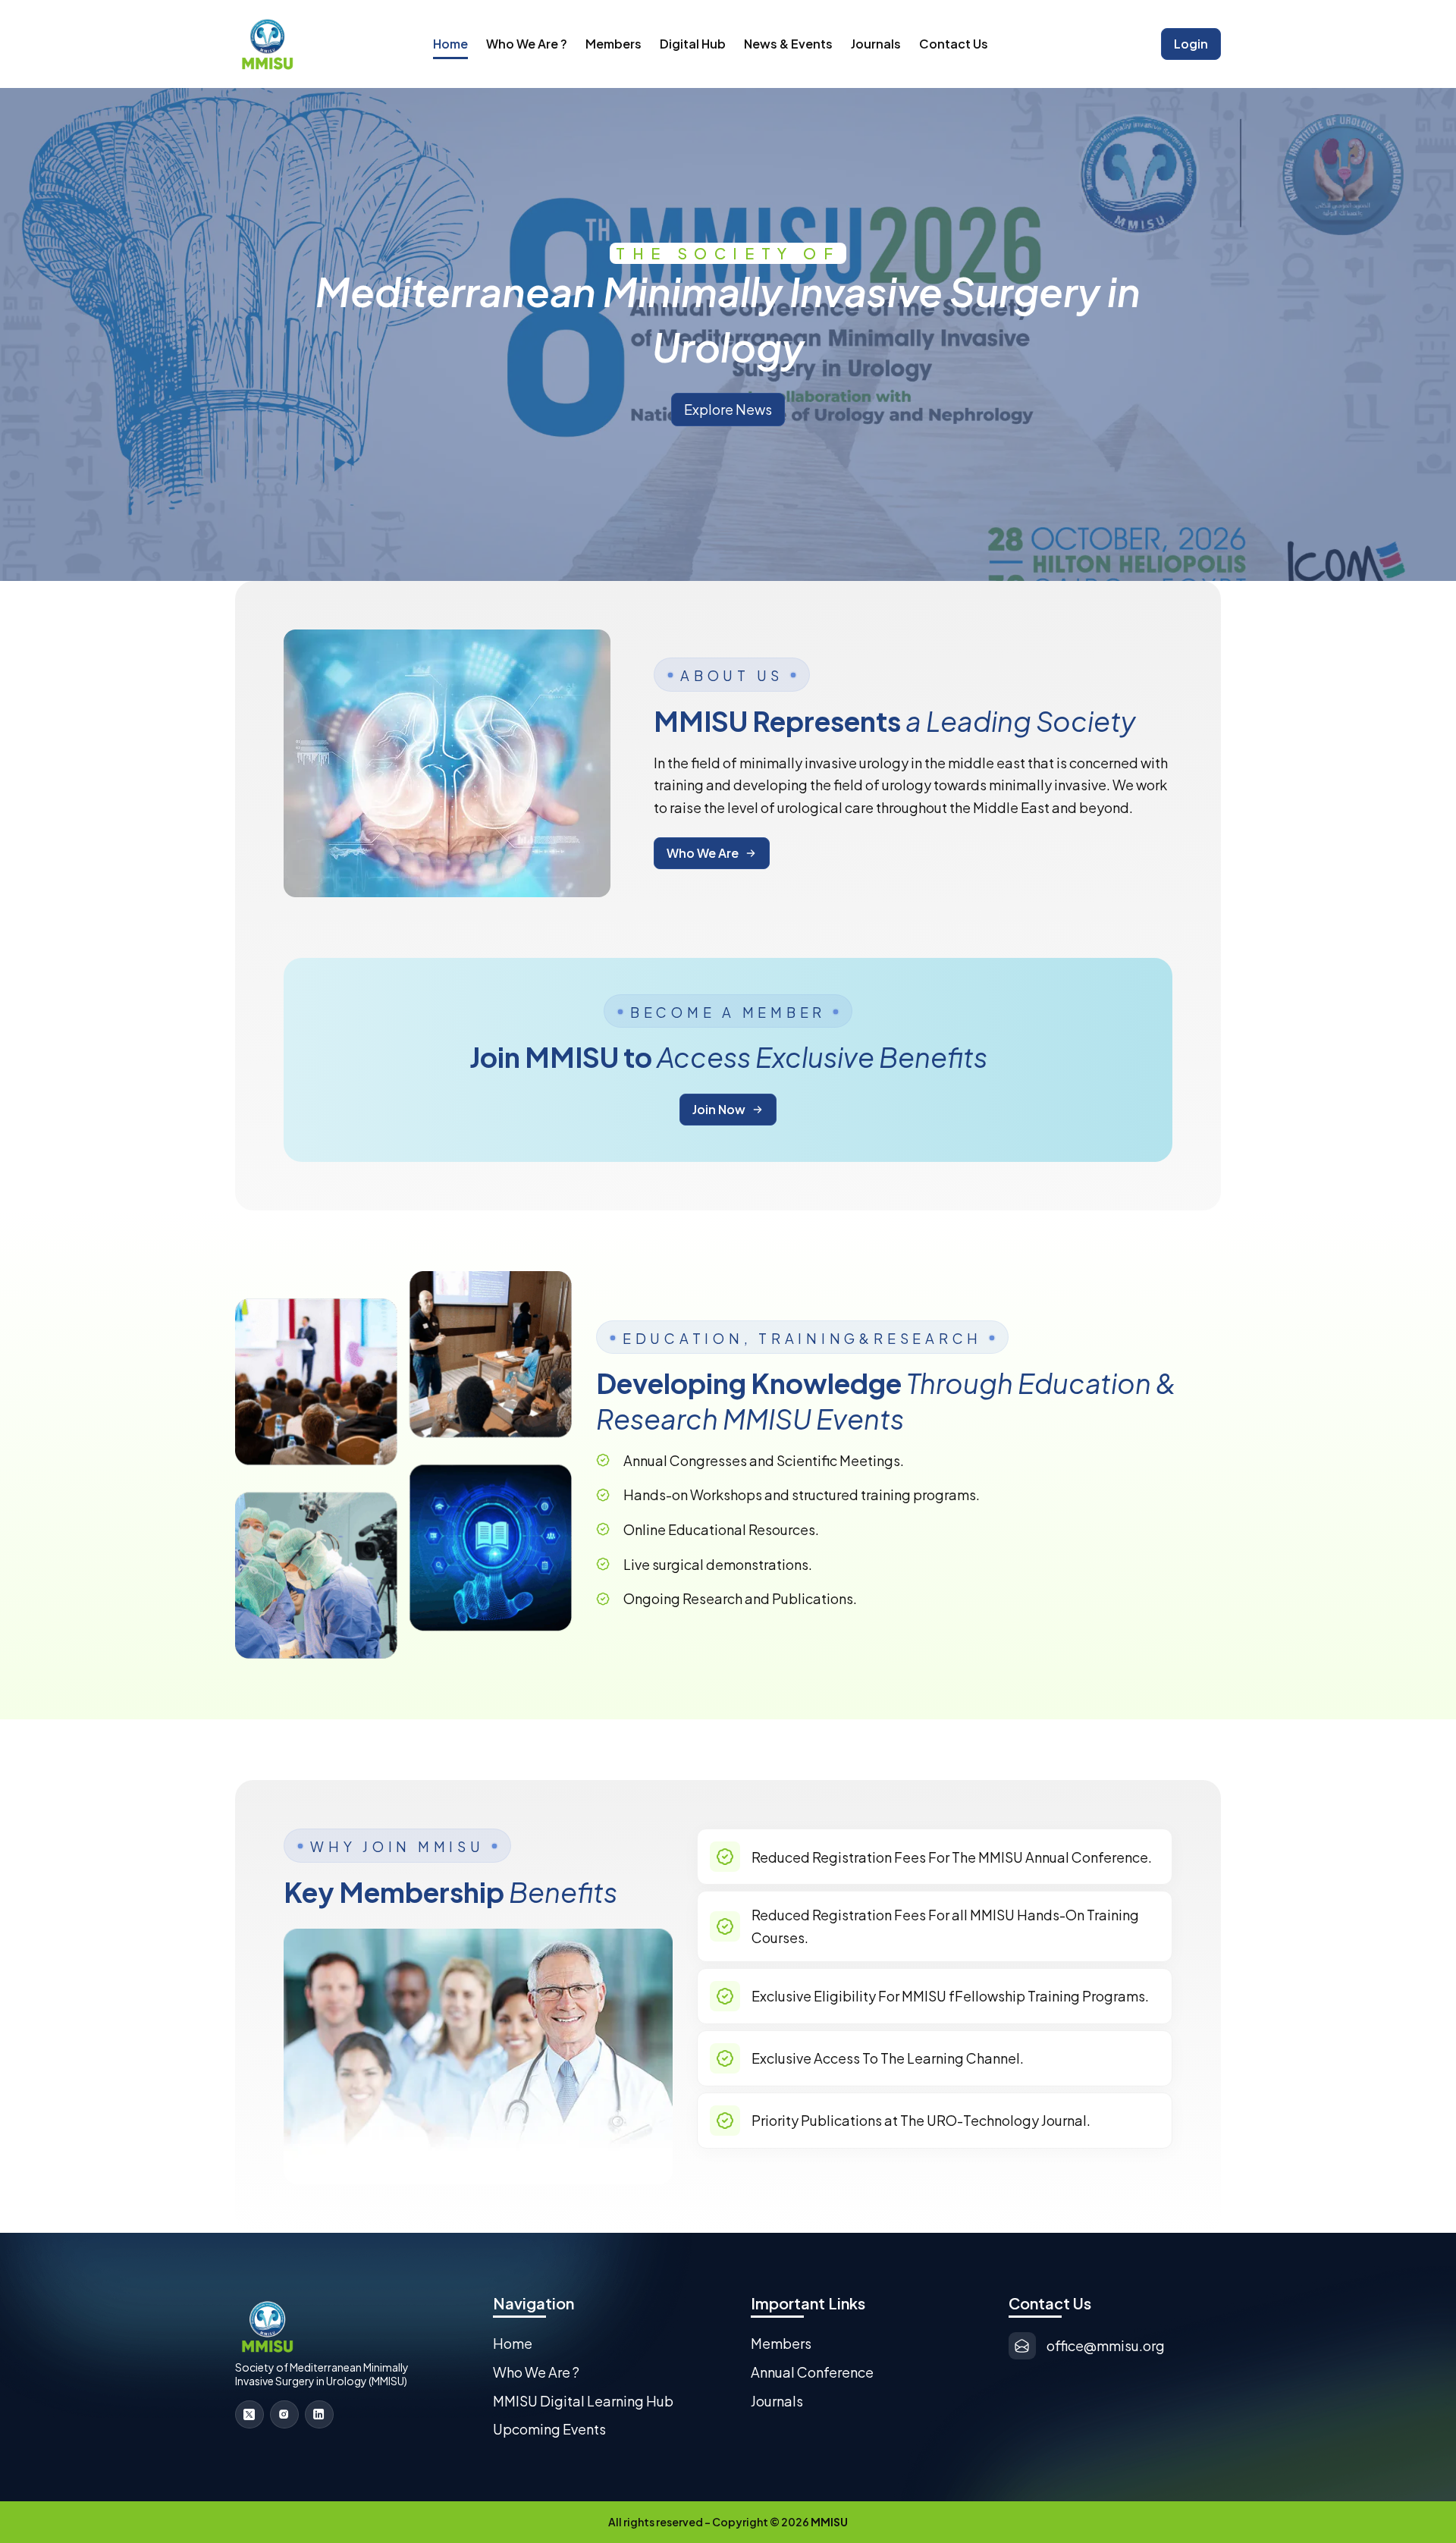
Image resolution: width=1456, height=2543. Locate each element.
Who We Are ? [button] (527, 44)
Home (450, 44)
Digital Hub (693, 44)
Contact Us (954, 44)
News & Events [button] (788, 44)
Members (613, 44)
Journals (876, 44)
